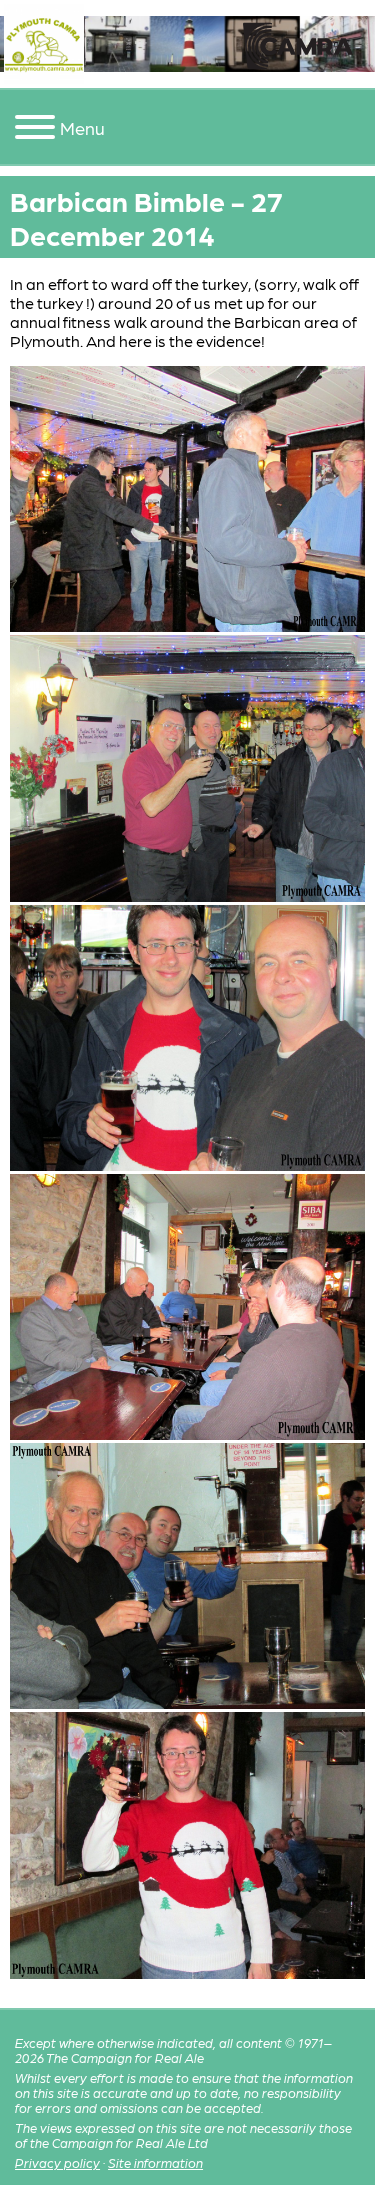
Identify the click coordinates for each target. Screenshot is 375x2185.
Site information (155, 2162)
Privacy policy (57, 2162)
